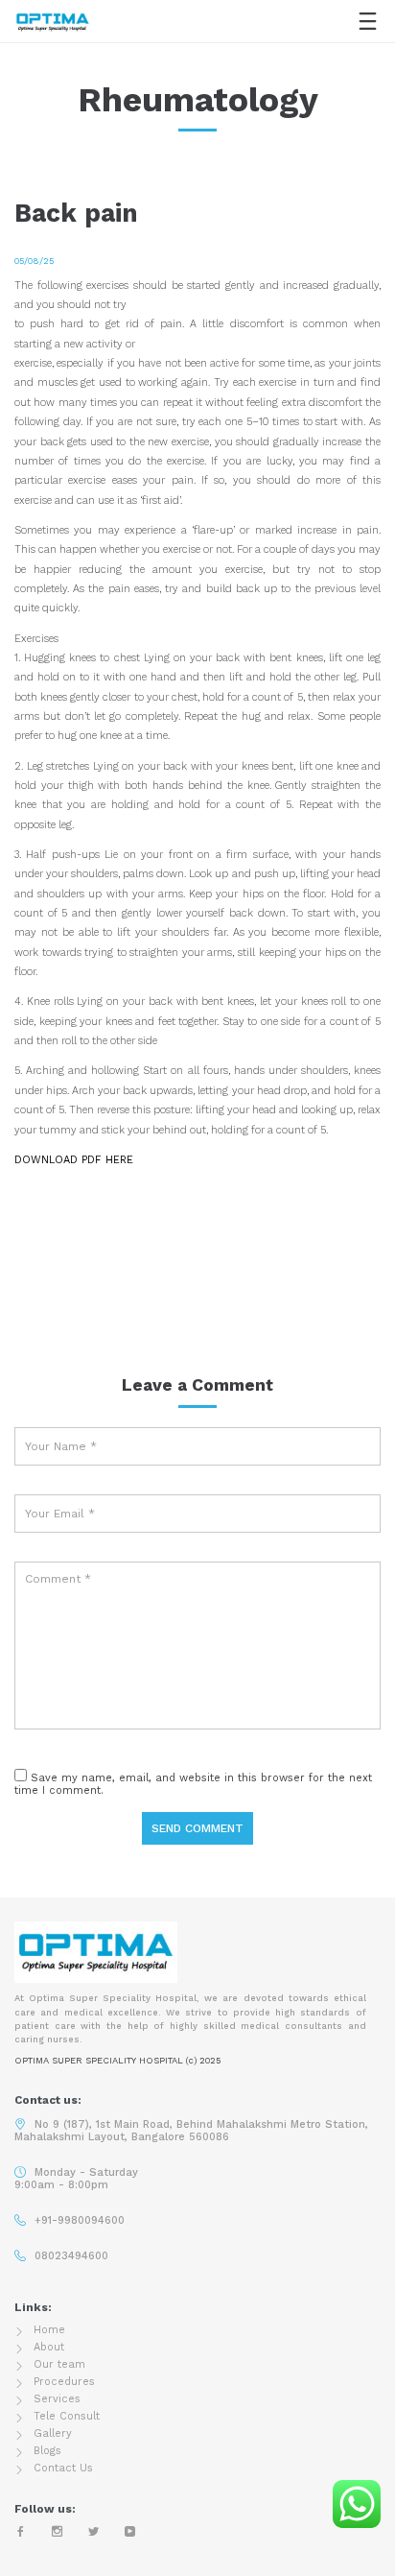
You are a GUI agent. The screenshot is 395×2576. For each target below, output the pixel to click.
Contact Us (63, 2468)
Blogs (47, 2451)
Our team (59, 2364)
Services (57, 2399)
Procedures (64, 2382)
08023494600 (71, 2256)
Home (49, 2330)
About (49, 2347)
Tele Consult (67, 2416)
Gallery (53, 2433)
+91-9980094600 (80, 2220)
